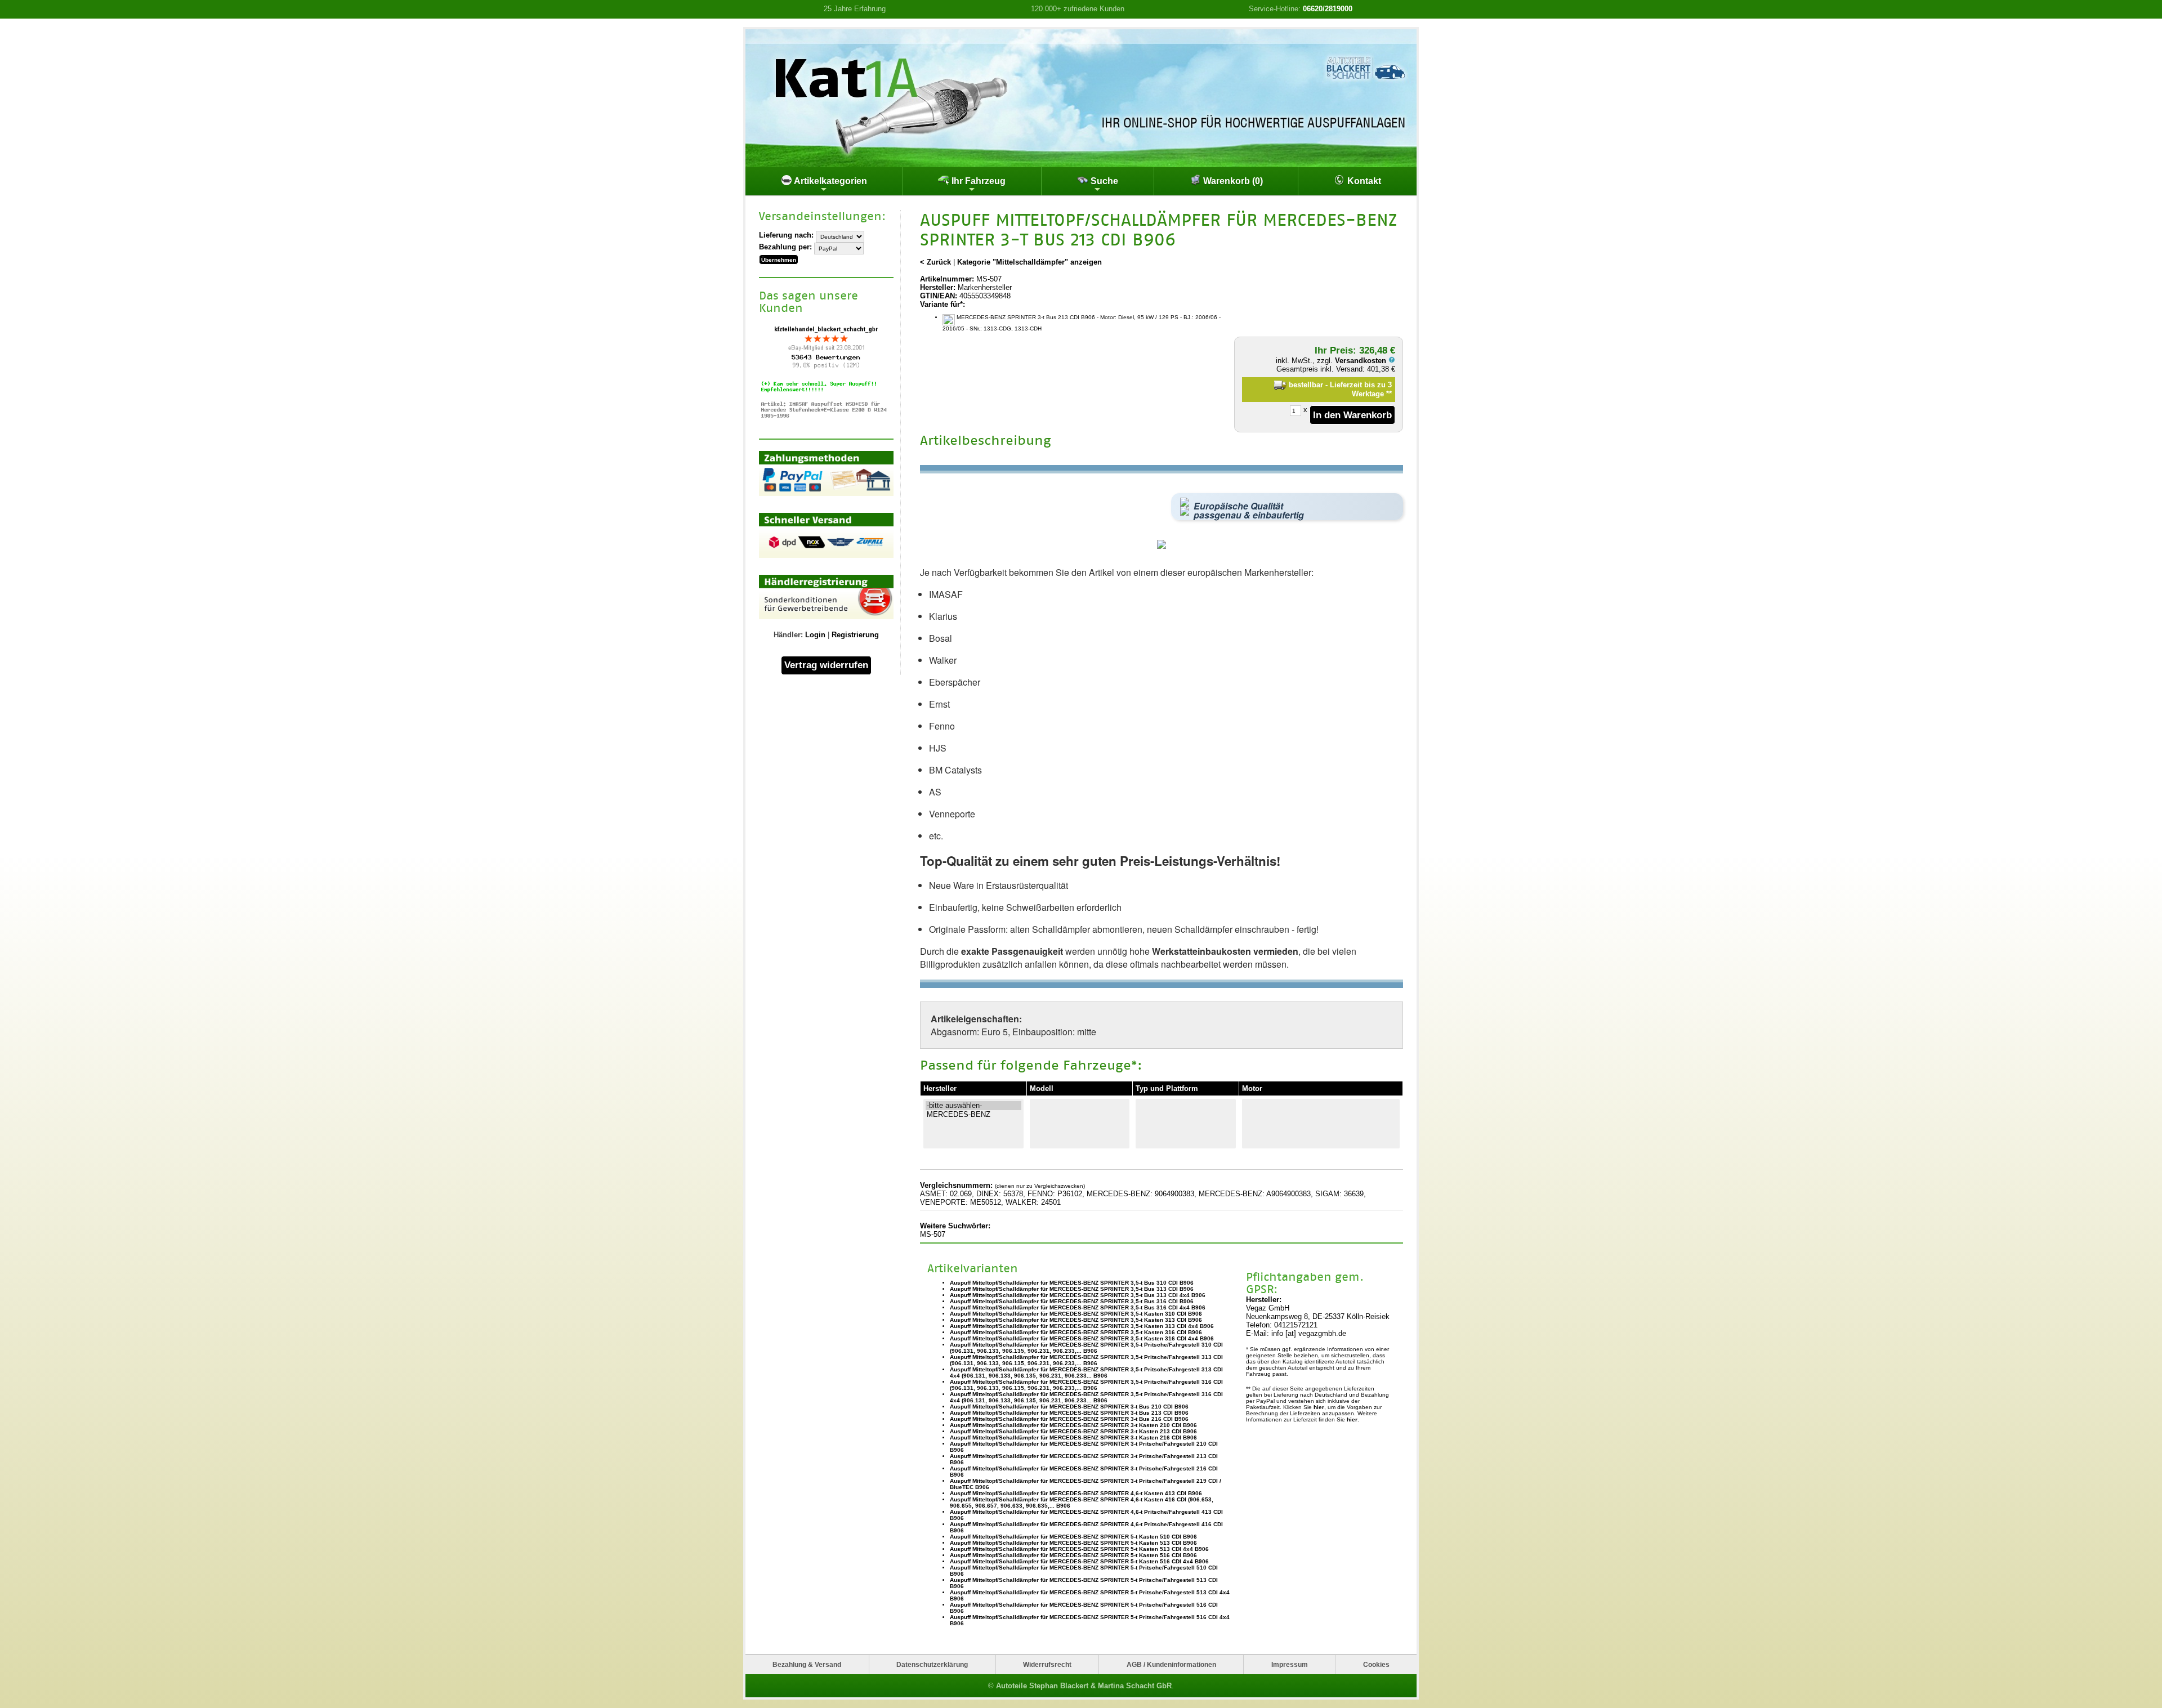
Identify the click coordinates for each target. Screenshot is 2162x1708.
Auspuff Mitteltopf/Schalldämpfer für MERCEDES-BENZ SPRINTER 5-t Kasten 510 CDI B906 (1073, 1537)
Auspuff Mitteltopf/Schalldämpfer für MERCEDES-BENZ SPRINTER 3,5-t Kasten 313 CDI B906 (1076, 1320)
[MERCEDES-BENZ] (973, 1115)
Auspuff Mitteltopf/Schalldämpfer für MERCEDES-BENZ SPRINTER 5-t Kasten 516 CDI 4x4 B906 (1079, 1561)
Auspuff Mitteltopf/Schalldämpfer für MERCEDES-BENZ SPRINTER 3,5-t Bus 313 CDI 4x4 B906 (1078, 1295)
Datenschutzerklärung (932, 1664)
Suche (1103, 181)
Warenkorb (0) (1232, 181)
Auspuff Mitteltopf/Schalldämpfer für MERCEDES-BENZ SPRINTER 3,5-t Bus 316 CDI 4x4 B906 (1078, 1307)
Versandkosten (1362, 361)
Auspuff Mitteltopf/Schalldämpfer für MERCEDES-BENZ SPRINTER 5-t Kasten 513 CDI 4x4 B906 (1079, 1549)
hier (1319, 1407)
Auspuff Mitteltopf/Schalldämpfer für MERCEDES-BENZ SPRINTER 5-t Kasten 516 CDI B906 (1073, 1555)
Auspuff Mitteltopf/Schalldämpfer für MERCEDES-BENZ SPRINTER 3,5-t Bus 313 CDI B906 (1072, 1289)
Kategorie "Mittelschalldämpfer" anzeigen (1029, 262)
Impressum (1290, 1664)
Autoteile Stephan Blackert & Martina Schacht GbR (1084, 1686)
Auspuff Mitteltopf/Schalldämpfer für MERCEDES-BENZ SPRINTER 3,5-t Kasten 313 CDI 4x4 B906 (1082, 1326)
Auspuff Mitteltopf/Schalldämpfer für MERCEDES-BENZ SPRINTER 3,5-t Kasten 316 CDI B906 (1076, 1332)
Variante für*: (942, 304)
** (1389, 394)
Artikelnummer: (947, 279)
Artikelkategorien (830, 181)
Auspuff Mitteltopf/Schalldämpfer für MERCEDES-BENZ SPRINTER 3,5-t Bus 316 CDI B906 (1072, 1301)
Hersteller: (938, 287)
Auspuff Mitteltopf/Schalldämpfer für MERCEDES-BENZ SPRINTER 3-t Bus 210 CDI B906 (1069, 1407)
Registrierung (855, 635)
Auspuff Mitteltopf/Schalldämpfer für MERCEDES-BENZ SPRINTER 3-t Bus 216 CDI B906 (1069, 1419)
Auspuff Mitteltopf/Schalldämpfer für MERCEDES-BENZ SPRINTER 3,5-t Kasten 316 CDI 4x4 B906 (1082, 1338)
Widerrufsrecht (1047, 1664)
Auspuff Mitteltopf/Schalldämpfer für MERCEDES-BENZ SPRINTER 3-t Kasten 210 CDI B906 (1073, 1425)
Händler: (788, 635)
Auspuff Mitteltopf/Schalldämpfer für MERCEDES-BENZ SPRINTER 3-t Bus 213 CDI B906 (1069, 1413)
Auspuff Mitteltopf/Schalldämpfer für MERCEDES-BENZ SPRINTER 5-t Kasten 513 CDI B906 (1073, 1543)
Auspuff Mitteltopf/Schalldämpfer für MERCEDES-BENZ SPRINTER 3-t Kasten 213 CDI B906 (1073, 1431)
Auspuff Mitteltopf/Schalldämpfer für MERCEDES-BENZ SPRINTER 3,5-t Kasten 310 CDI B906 (1076, 1314)
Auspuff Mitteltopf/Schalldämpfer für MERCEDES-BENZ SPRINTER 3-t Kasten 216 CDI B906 (1073, 1438)
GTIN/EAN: (939, 296)
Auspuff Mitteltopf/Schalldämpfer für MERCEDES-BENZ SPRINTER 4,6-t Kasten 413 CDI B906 (1076, 1493)
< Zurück (935, 262)
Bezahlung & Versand (807, 1664)
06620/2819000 (1328, 9)
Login (815, 635)
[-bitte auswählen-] (973, 1106)
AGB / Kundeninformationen (1171, 1664)
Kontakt (1363, 181)
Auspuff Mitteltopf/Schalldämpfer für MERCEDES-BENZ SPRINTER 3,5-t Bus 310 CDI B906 (1072, 1283)
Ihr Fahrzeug (977, 181)
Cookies (1376, 1664)
